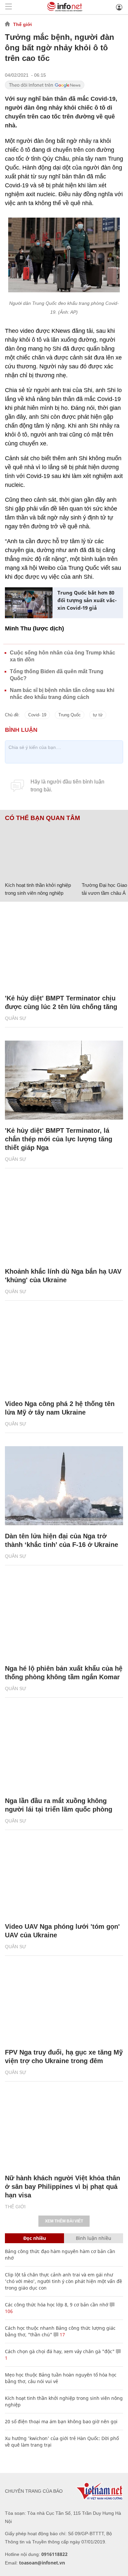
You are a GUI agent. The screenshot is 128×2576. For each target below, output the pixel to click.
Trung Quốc (70, 715)
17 (62, 2335)
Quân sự (16, 1018)
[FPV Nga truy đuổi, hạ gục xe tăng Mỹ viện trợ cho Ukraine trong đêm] (64, 2002)
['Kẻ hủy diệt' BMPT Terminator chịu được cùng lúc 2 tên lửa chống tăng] (64, 948)
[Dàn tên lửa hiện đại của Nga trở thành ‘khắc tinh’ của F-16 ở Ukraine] (64, 1486)
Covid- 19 (37, 715)
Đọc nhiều (35, 2238)
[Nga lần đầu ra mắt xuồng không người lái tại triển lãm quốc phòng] (64, 1750)
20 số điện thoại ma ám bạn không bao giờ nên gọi (61, 2421)
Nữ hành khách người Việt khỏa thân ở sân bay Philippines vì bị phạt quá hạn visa (63, 2187)
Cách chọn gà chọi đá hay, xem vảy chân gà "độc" (60, 2351)
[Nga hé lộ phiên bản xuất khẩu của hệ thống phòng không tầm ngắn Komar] (64, 1618)
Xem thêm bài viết (64, 2221)
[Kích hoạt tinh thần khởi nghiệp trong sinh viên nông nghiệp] (41, 850)
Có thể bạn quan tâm (43, 818)
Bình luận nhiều (94, 2238)
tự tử (98, 715)
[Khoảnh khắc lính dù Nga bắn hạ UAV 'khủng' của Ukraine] (64, 1221)
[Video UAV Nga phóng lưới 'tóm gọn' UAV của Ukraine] (64, 1876)
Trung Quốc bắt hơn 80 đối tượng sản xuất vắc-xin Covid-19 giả (87, 600)
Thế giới (22, 24)
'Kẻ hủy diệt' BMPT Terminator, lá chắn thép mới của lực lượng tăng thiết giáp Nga (59, 1139)
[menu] (9, 7)
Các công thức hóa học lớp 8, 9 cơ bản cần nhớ (57, 2305)
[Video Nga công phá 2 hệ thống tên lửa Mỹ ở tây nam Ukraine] (64, 1353)
